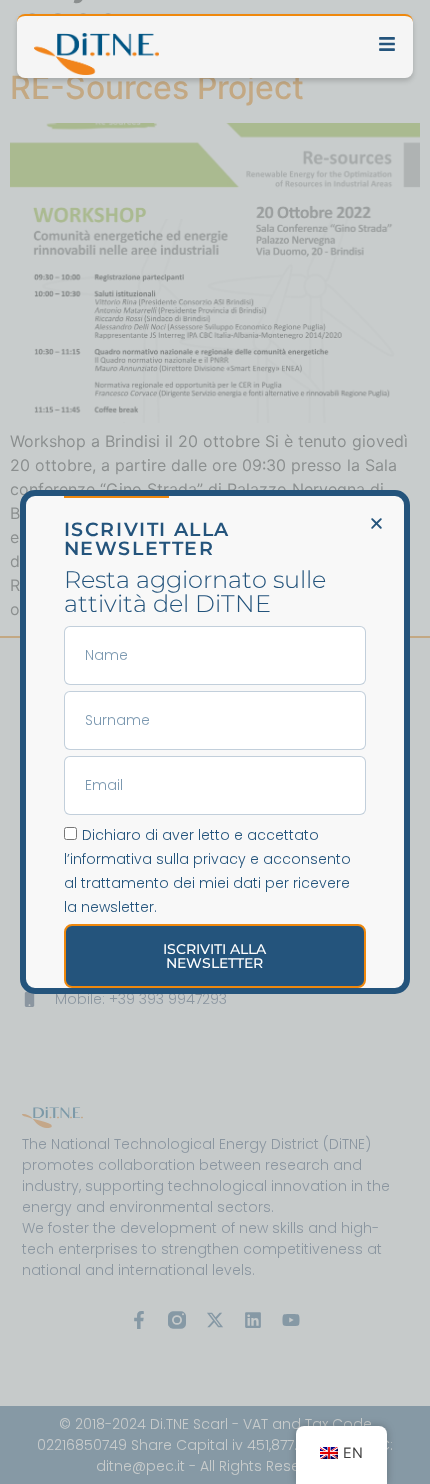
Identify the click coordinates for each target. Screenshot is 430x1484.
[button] (376, 523)
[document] (215, 742)
